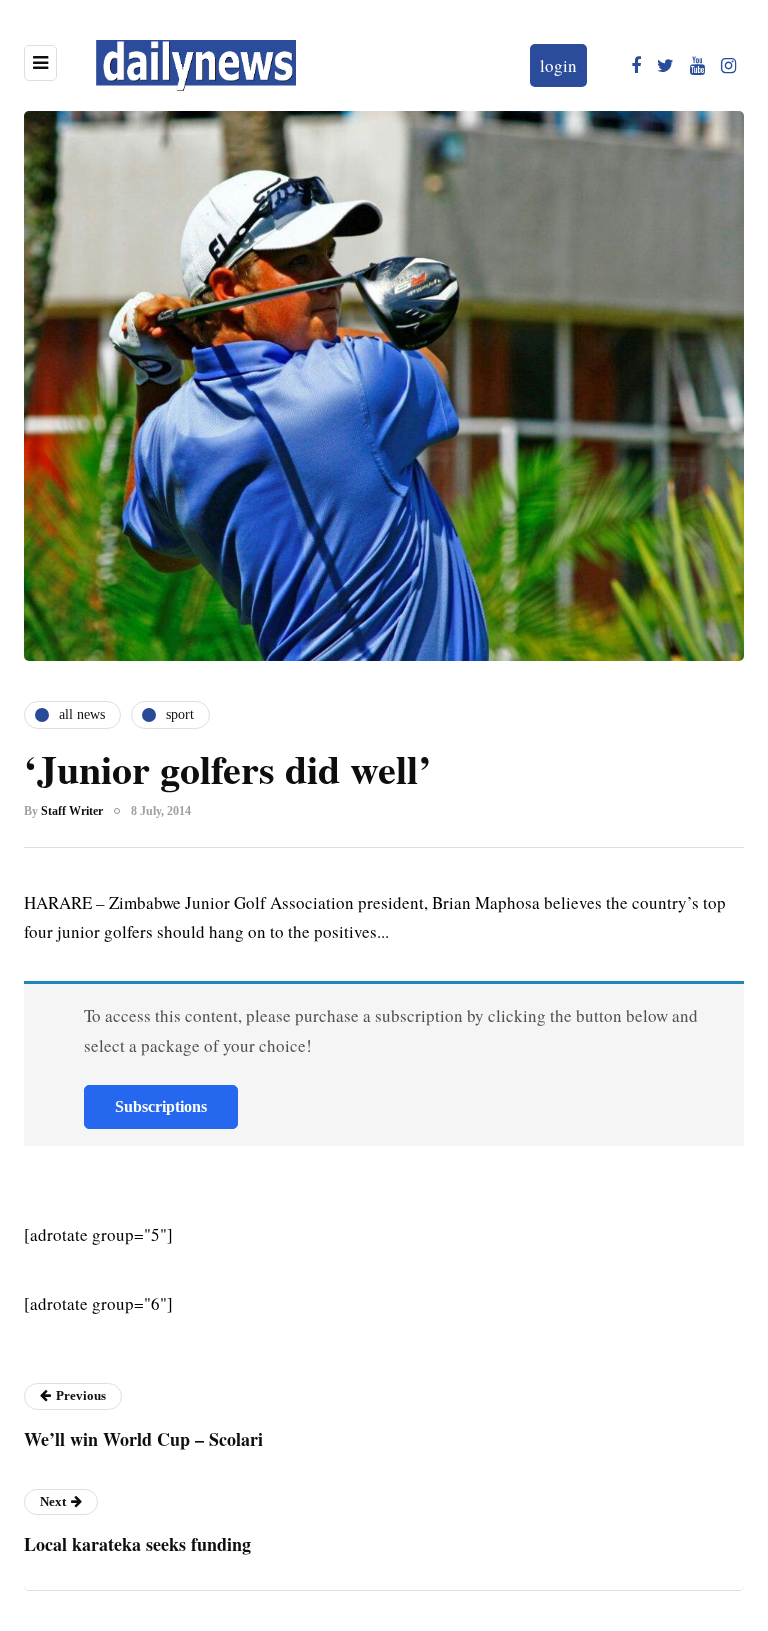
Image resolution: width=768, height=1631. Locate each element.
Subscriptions (161, 1106)
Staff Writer (72, 811)
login (558, 65)
